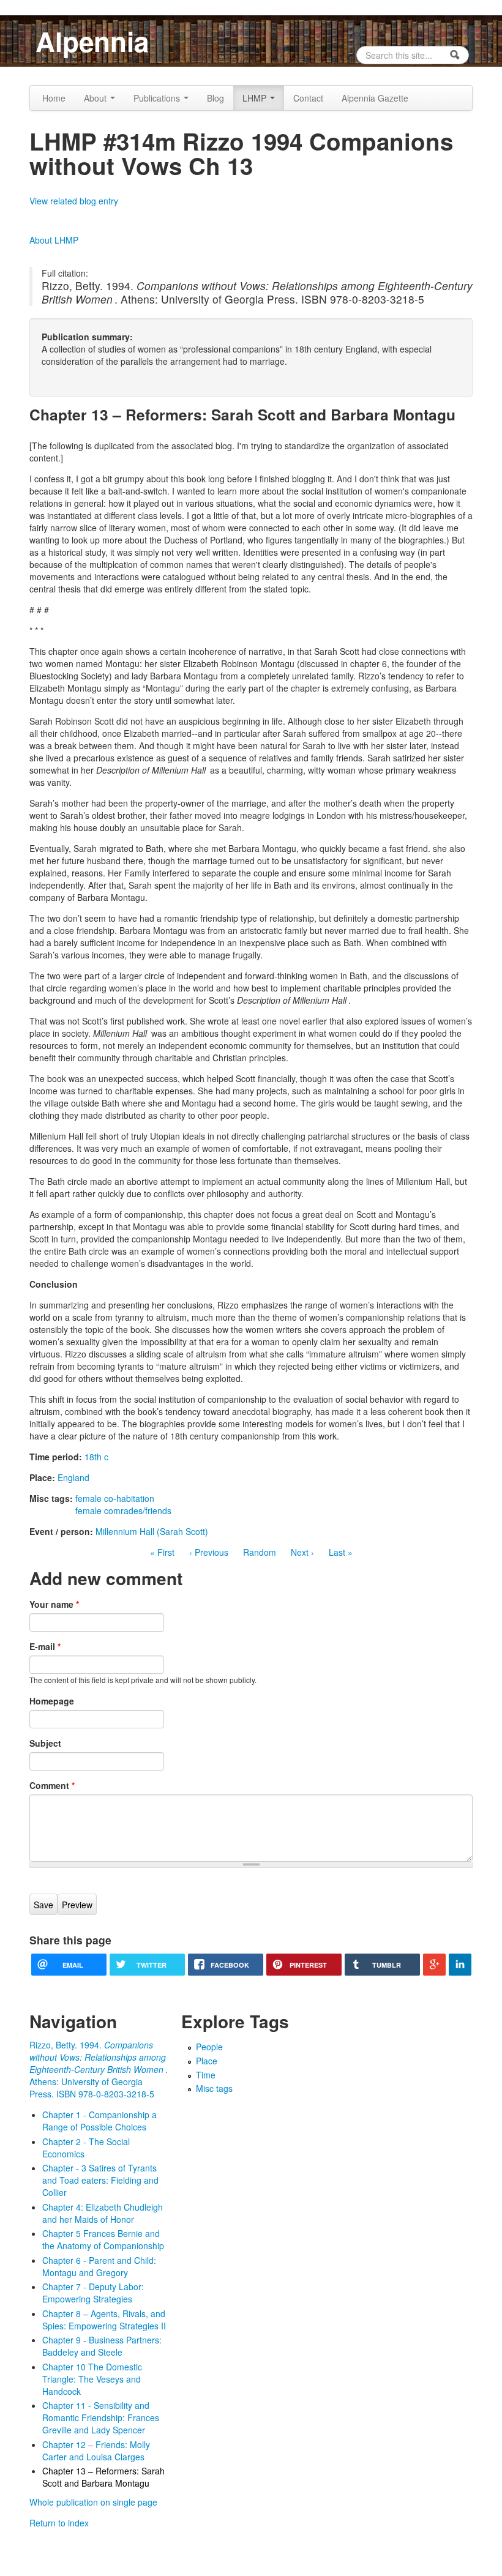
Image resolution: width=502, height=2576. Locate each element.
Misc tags (214, 2088)
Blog (215, 98)
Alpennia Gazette (375, 98)
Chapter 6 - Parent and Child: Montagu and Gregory (99, 2266)
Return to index (59, 2523)
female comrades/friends (123, 1510)
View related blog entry (74, 201)
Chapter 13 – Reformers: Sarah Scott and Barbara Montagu (103, 2477)
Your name (54, 1604)
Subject (45, 1743)
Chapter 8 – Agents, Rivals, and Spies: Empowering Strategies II (104, 2320)
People (209, 2047)
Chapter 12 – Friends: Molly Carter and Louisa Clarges (96, 2451)
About (96, 98)
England (73, 1477)
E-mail (45, 1646)
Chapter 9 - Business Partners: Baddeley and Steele (102, 2346)
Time (206, 2075)
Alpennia (92, 41)
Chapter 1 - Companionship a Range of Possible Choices (99, 2121)
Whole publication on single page (93, 2502)
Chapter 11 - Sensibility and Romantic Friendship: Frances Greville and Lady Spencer (101, 2417)
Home (54, 98)
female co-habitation (115, 1498)
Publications (158, 98)
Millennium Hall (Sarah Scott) (152, 1531)
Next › (302, 1552)
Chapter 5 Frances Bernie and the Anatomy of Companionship (103, 2239)
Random (260, 1552)
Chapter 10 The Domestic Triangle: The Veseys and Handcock (92, 2379)
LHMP (256, 98)
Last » (341, 1552)
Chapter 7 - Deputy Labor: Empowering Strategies (93, 2293)
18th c (96, 1457)
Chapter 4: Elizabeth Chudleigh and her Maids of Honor (103, 2213)
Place (207, 2061)
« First (162, 1552)
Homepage (52, 1701)
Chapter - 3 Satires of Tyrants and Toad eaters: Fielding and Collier (100, 2180)
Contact (308, 98)
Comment (52, 1785)
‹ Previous (209, 1552)
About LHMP (54, 240)
